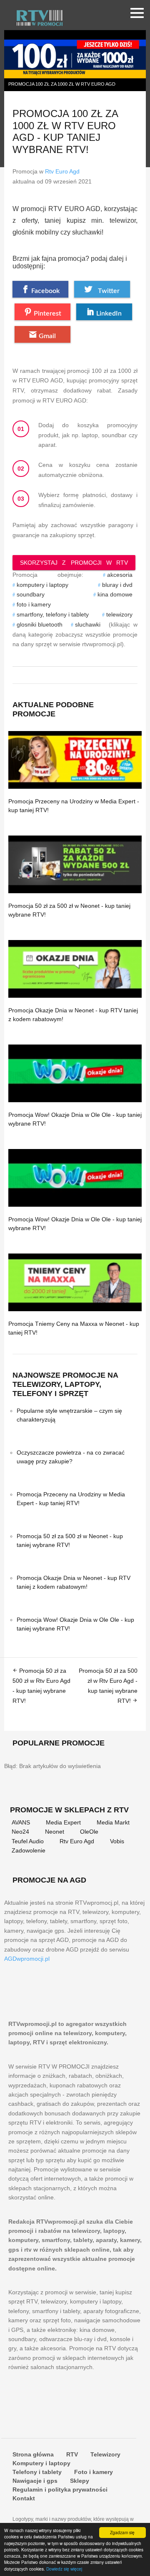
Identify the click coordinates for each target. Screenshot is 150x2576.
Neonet (55, 1832)
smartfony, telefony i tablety (53, 614)
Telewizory (105, 2454)
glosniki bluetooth (40, 624)
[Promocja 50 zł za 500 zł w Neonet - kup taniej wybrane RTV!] (75, 864)
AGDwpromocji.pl (27, 1959)
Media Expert (63, 1822)
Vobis (117, 1841)
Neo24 (20, 1832)
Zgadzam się (122, 2532)
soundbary (31, 594)
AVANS (21, 1822)
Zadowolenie (29, 1850)
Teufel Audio (28, 1841)
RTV (72, 2454)
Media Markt (113, 1822)
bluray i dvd (117, 585)
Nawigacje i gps (35, 2481)
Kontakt (24, 2498)
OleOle (89, 1832)
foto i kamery (34, 604)
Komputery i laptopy (41, 2463)
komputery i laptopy (42, 585)
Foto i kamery (94, 2472)
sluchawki (88, 624)
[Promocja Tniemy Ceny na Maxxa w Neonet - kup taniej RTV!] (75, 1282)
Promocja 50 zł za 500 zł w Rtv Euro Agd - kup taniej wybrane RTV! (41, 1685)
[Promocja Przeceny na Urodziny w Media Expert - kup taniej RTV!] (75, 760)
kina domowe (115, 594)
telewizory (119, 614)
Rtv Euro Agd (62, 171)
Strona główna (33, 2454)
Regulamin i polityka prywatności (60, 2489)
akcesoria (120, 575)
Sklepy (80, 2481)
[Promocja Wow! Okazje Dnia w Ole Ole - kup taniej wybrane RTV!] (75, 1073)
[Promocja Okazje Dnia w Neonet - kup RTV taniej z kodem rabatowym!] (75, 969)
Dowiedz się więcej (64, 2569)
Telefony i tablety (37, 2472)
